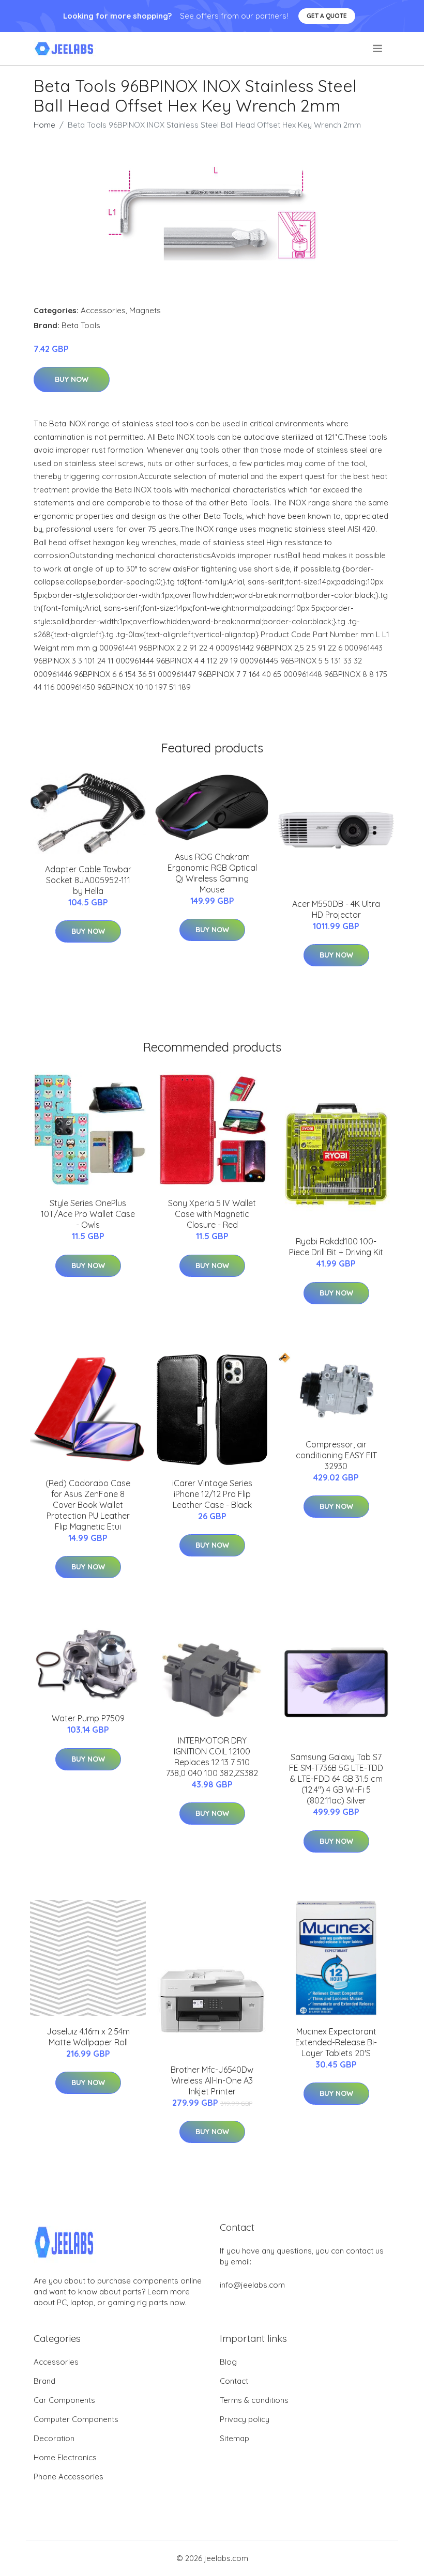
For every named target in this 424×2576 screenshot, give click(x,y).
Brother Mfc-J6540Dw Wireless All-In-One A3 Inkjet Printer (212, 2080)
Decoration (54, 2438)
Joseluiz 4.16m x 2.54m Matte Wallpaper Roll (88, 2037)
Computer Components (76, 2419)
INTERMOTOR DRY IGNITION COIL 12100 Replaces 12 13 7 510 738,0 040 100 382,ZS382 (212, 1757)
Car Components (64, 2400)
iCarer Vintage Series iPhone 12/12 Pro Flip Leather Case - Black (212, 1494)
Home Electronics (65, 2457)
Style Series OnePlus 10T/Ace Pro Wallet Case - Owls (88, 1214)
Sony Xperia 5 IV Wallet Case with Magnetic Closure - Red (212, 1214)
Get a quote (327, 16)
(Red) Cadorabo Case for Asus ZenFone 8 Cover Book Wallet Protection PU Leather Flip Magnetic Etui (88, 1505)
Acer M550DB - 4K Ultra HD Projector (336, 909)
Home (44, 125)
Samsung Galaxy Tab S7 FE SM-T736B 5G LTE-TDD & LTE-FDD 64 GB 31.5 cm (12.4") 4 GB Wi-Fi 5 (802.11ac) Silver (336, 1779)
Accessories (103, 310)
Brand (44, 2381)
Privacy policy (245, 2419)
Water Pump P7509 (88, 1718)
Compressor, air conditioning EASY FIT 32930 (336, 1455)
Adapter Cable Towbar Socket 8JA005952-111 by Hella (88, 880)
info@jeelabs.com (252, 2285)
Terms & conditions (254, 2400)
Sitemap (234, 2438)
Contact (234, 2381)
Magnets (145, 310)
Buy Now (72, 379)
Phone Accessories (69, 2477)
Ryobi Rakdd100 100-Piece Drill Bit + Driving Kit (336, 1247)
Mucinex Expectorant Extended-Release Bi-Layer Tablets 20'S (336, 2042)
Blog (228, 2362)
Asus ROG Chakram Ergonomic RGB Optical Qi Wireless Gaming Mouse (212, 873)
